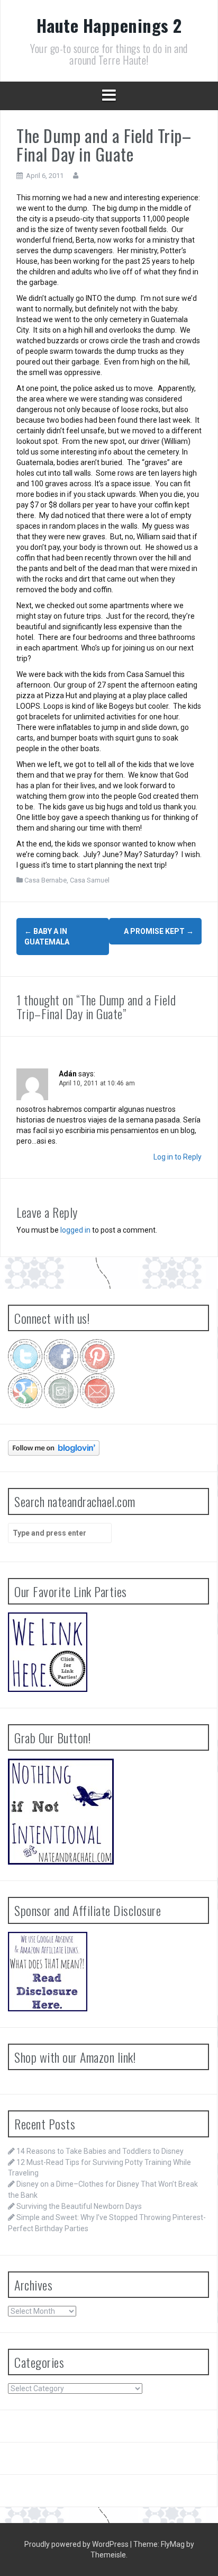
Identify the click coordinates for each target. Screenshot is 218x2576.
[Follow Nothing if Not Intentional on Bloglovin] (54, 1447)
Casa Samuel (90, 880)
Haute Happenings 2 (109, 25)
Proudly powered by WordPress (77, 2544)
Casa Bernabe (46, 880)
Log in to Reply (178, 1157)
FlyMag (173, 2544)
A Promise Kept (159, 931)
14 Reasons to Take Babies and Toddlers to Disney (100, 2151)
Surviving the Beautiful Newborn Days (79, 2206)
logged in (75, 1230)
